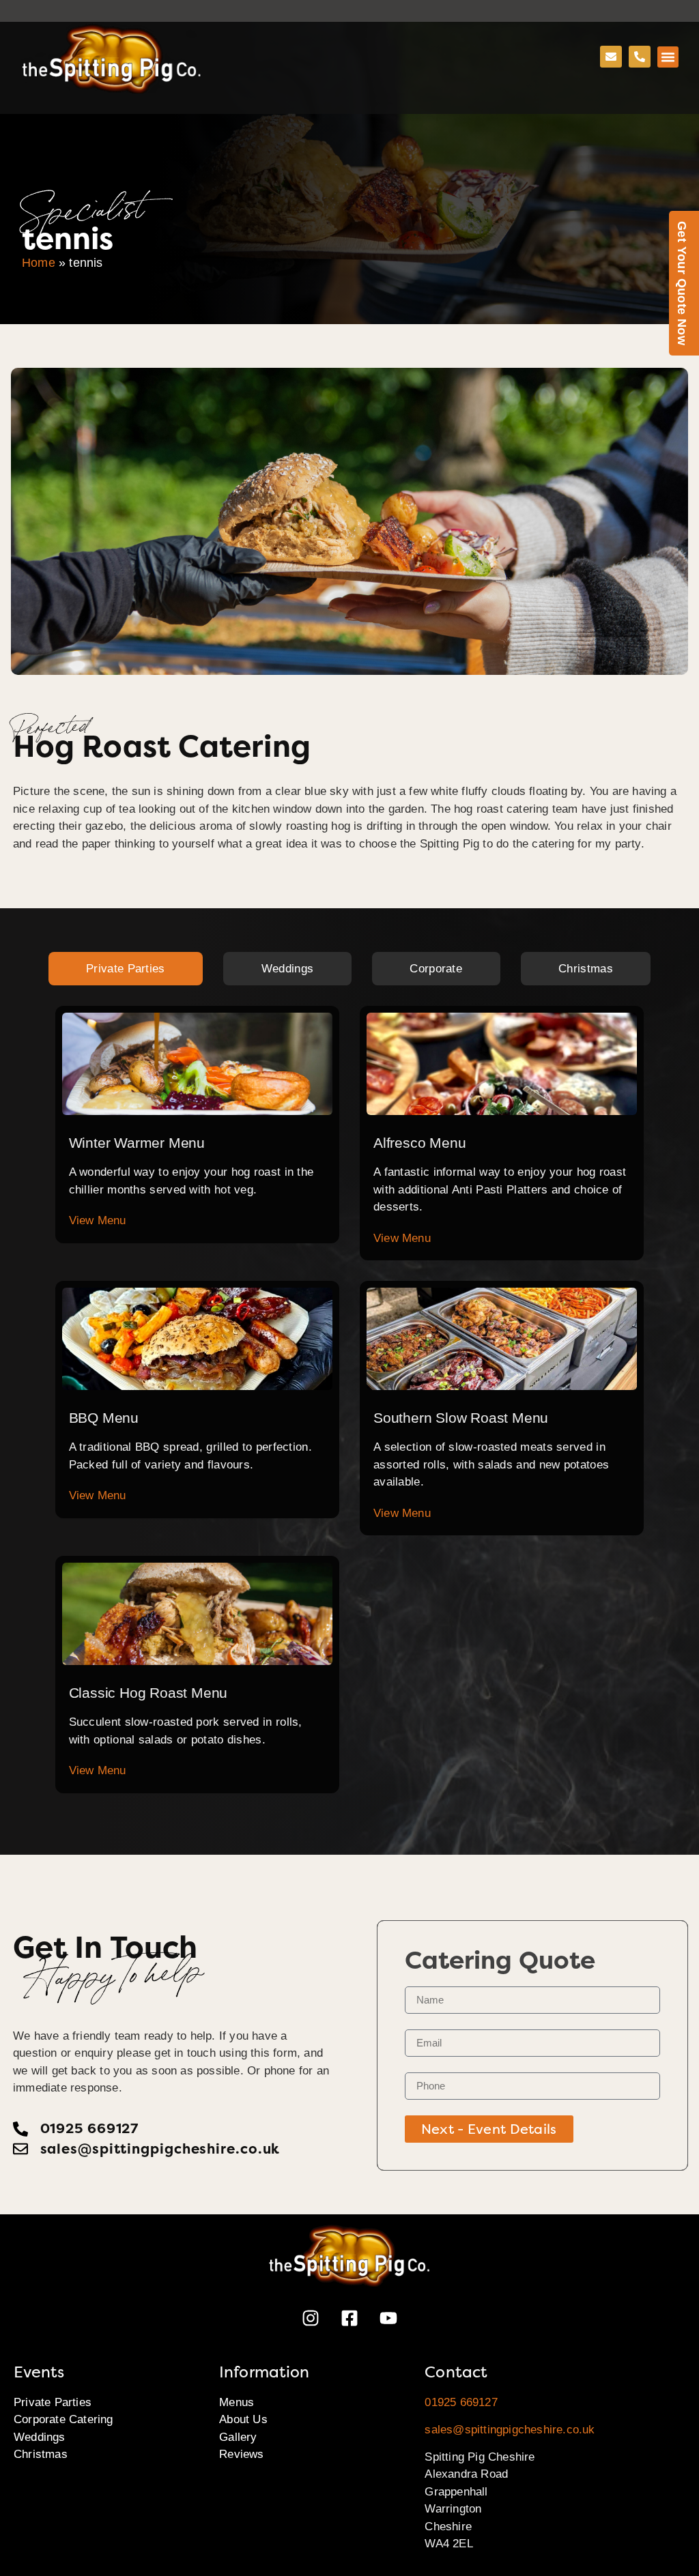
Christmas (41, 2454)
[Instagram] (311, 2318)
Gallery (238, 2437)
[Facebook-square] (349, 2318)
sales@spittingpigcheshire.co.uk (510, 2430)
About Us (243, 2419)
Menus (237, 2402)
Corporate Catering (63, 2419)
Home (39, 263)
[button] (668, 57)
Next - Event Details (489, 2129)
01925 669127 (461, 2402)
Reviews (241, 2454)
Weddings (40, 2437)
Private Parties (53, 2402)
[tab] (126, 969)
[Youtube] (388, 2318)
